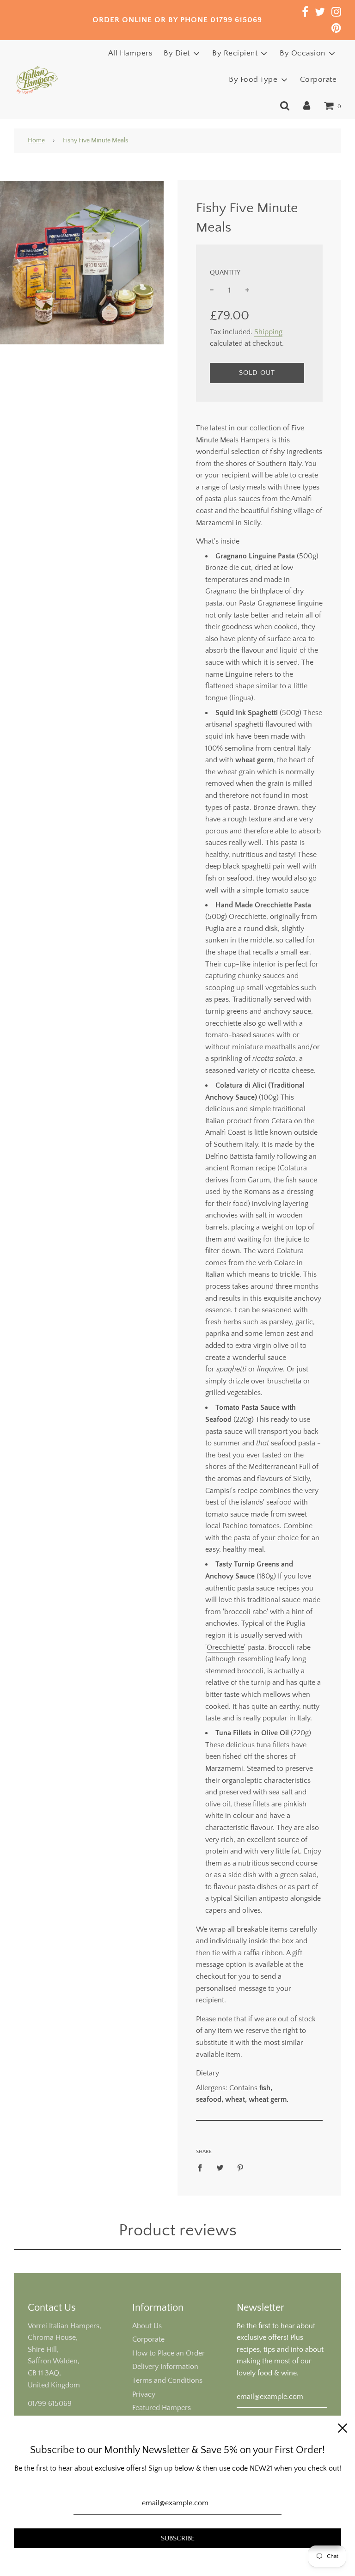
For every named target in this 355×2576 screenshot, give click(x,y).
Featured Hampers (162, 2408)
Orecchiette (225, 1647)
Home (36, 141)
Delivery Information (165, 2367)
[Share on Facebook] (202, 2168)
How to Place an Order (168, 2353)
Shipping (268, 332)
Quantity (225, 273)
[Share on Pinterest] (240, 2168)
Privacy (144, 2394)
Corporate (318, 80)
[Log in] (307, 106)
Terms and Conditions (167, 2380)
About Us (147, 2326)
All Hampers (131, 53)
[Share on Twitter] (220, 2168)
